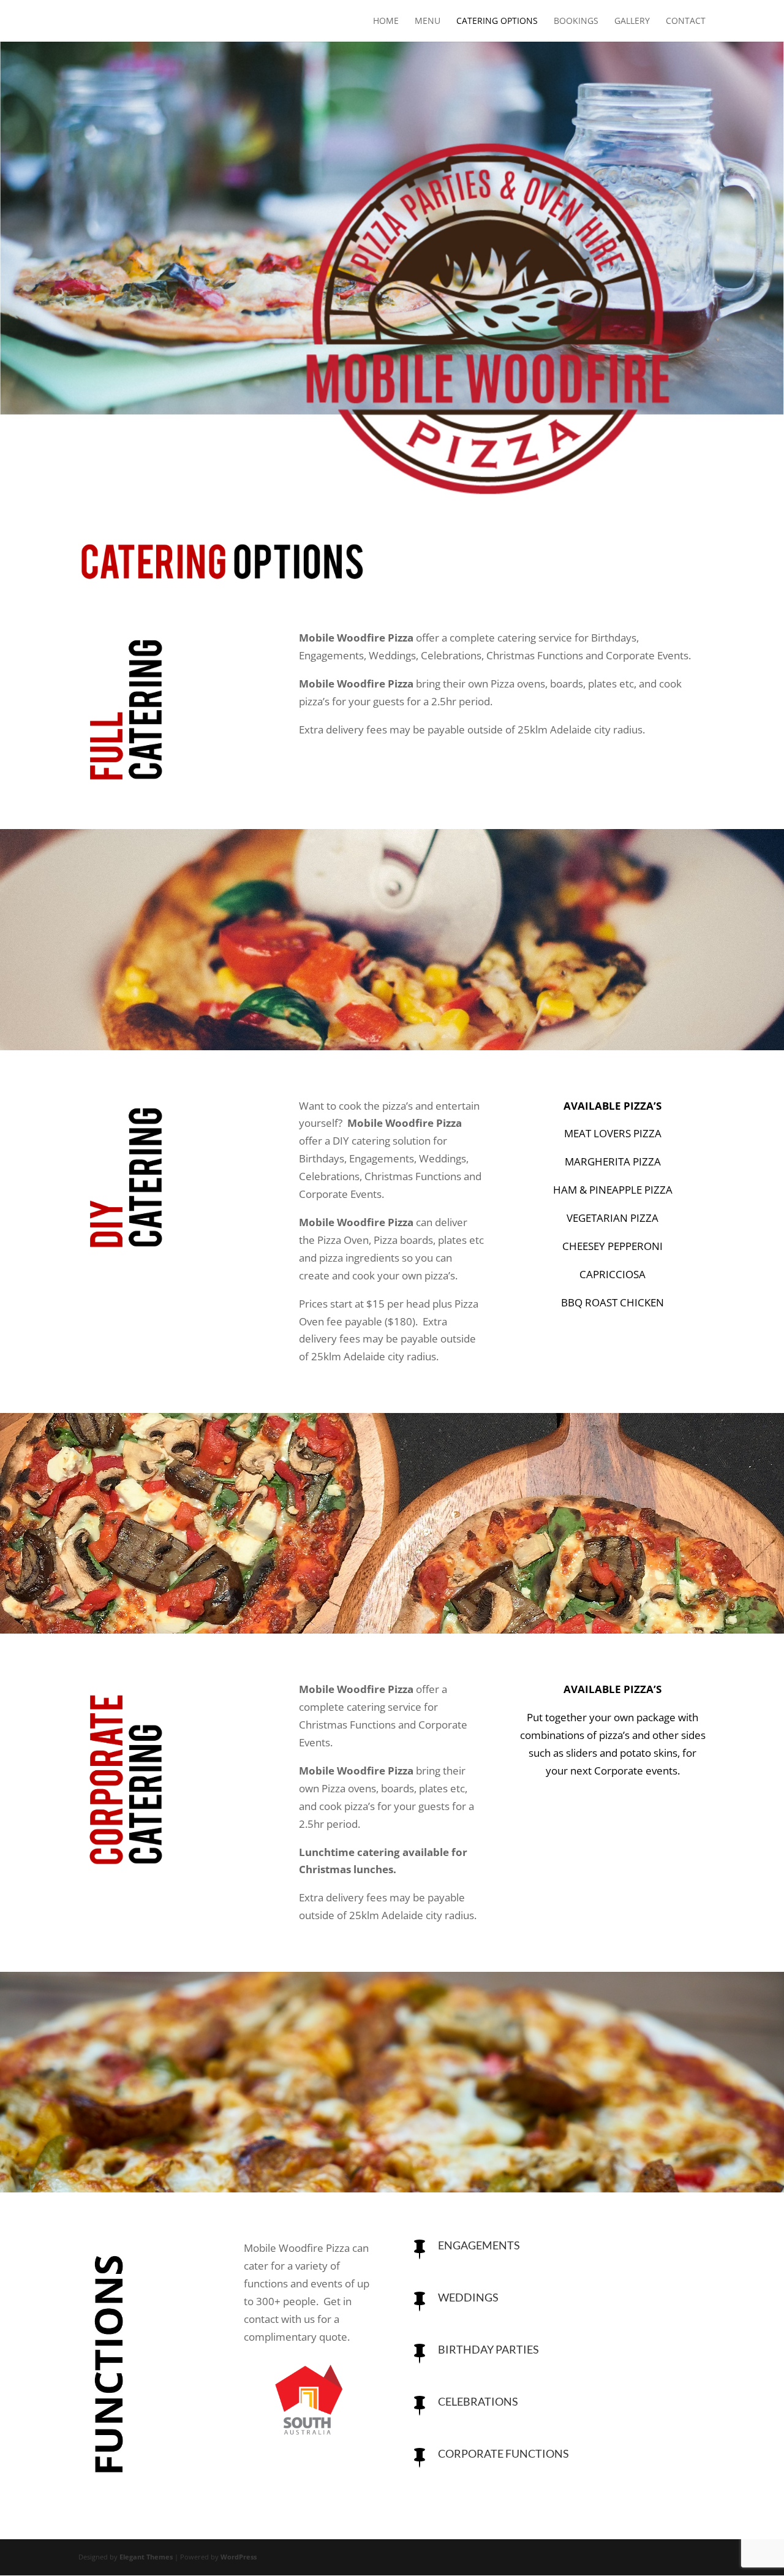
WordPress (239, 2557)
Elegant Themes (146, 2557)
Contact (686, 21)
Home (386, 21)
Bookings (576, 21)
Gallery (632, 21)
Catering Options (497, 21)
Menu (428, 21)
